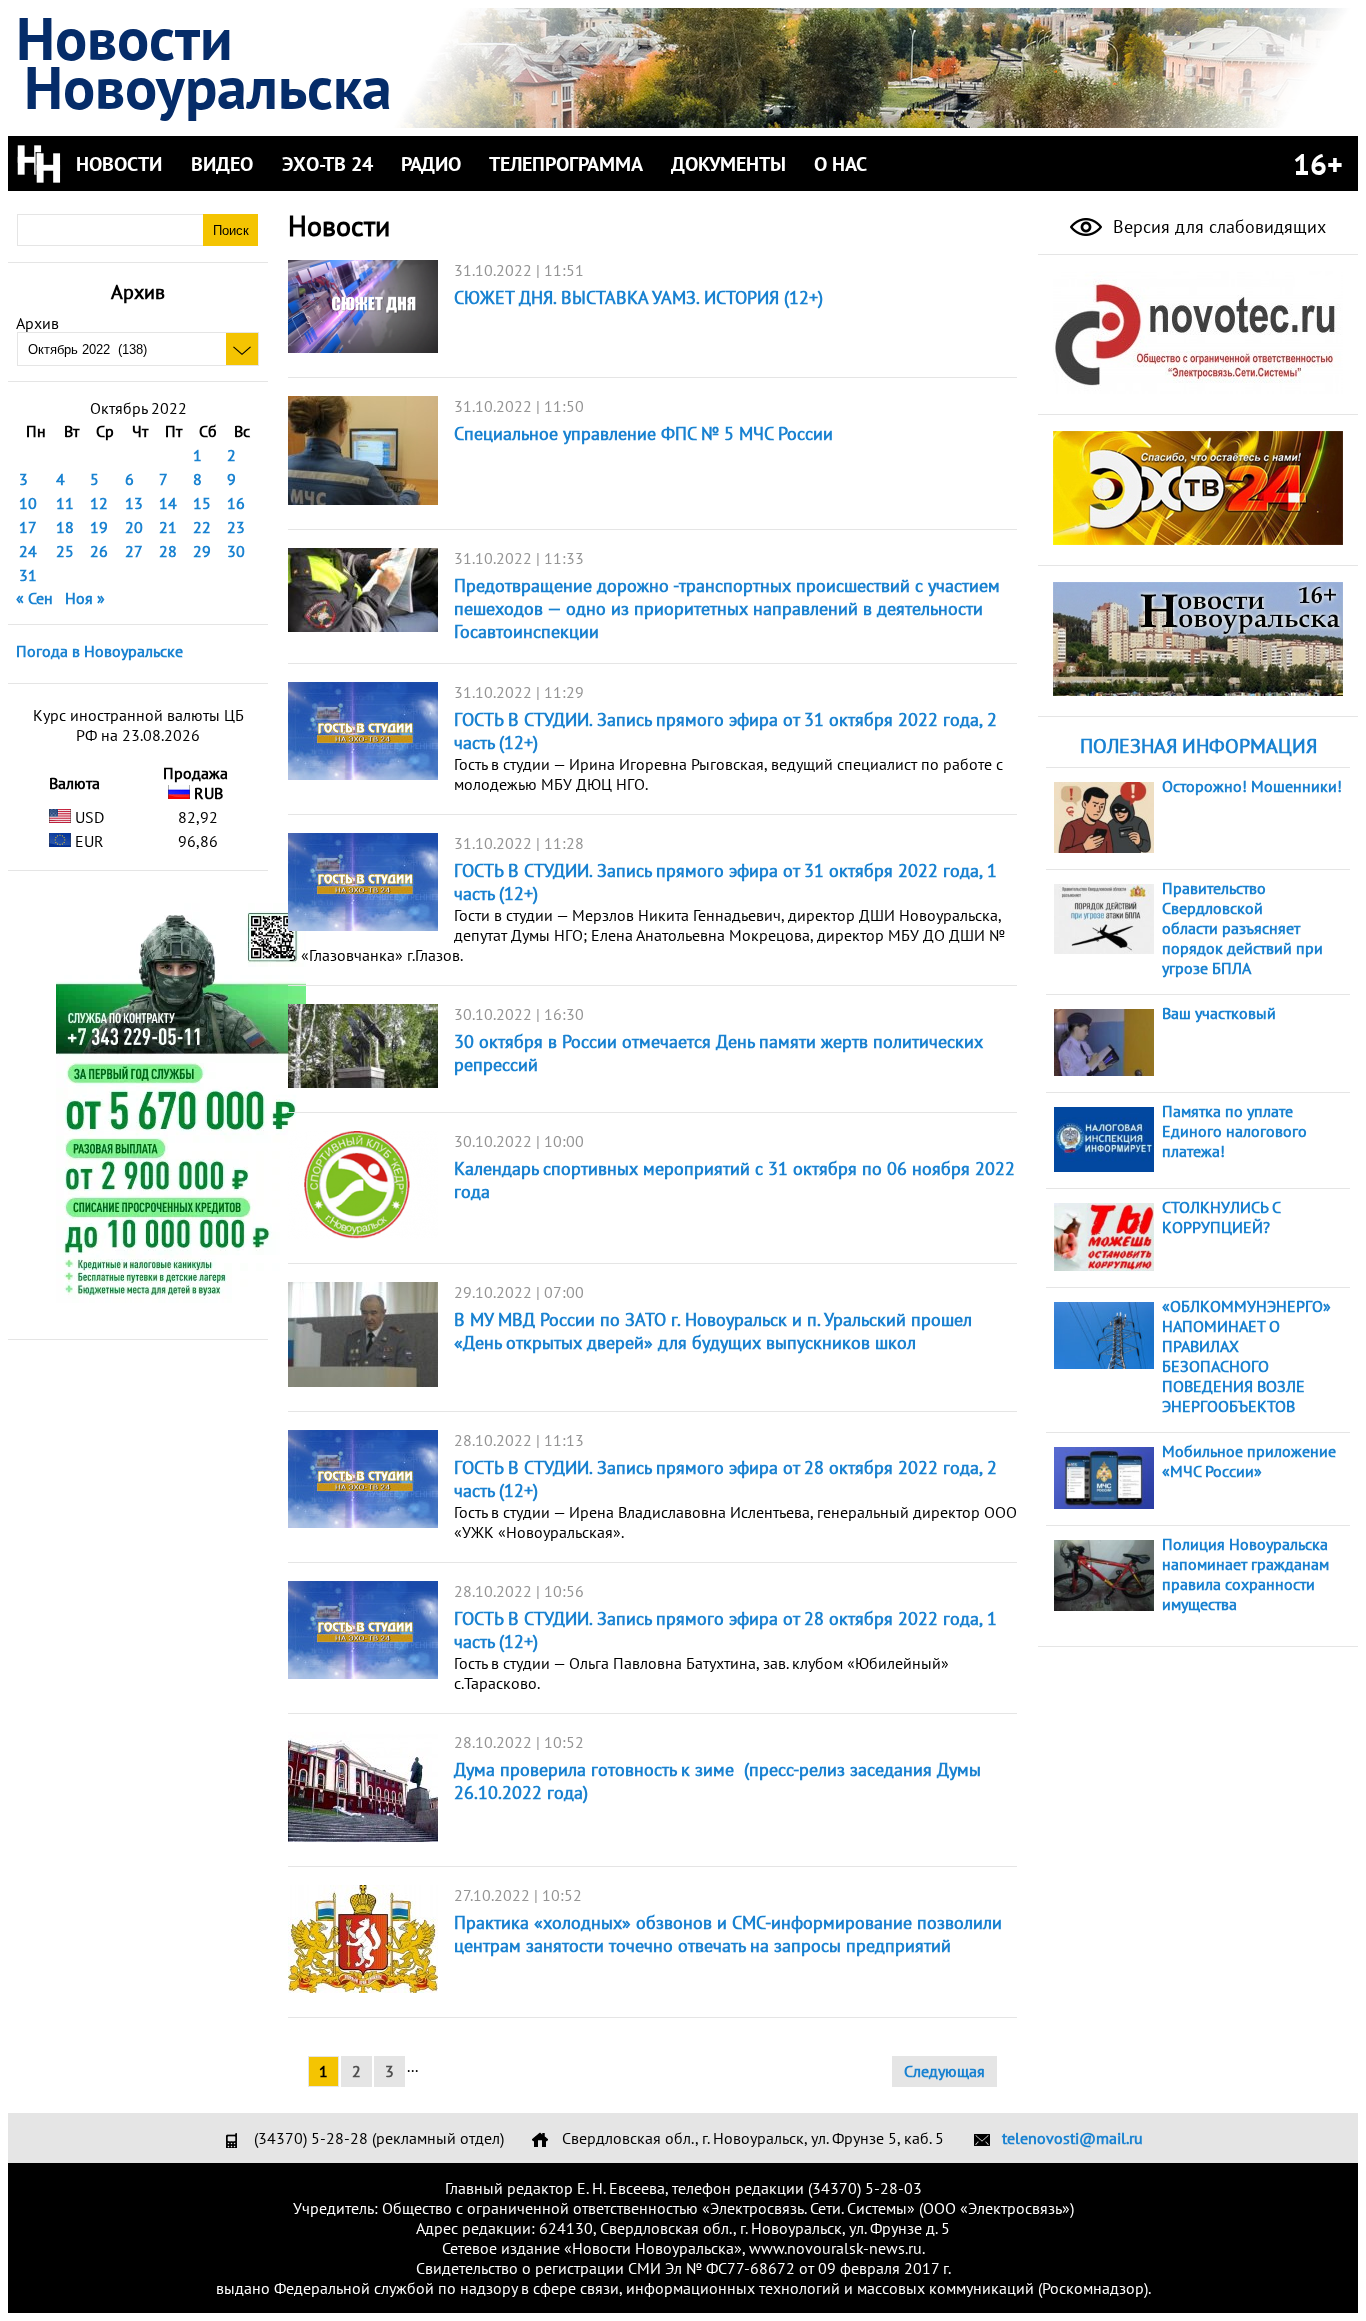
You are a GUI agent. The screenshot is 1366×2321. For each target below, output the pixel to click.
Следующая (944, 2071)
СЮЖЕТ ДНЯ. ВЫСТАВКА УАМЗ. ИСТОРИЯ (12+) (638, 297)
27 (134, 551)
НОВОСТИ (119, 164)
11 (65, 503)
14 (168, 503)
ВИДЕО (222, 164)
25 (65, 551)
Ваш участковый (1219, 1013)
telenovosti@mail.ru (1072, 2138)
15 (202, 503)
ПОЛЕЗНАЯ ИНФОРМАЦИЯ (1198, 746)
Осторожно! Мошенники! (1252, 786)
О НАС (840, 164)
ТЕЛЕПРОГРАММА (566, 164)
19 (99, 527)
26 (99, 551)
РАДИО (431, 164)
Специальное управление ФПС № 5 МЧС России (643, 433)
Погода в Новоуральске (99, 651)
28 (168, 551)
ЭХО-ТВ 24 (327, 164)
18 (65, 527)
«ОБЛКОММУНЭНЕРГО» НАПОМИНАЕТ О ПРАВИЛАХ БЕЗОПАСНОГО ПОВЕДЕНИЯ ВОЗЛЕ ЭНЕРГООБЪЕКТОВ (1246, 1356)
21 (168, 527)
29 (202, 551)
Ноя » (85, 598)
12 (99, 503)
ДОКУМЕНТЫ (728, 164)
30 (236, 551)
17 (28, 527)
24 (28, 551)
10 (28, 503)
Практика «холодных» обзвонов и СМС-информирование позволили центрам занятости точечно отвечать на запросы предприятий (728, 1934)
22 (202, 527)
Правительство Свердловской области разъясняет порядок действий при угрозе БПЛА (1242, 928)
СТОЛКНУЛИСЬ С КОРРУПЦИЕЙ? (1221, 1217)
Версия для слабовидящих (1217, 226)
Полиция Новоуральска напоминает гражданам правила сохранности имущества (1245, 1574)
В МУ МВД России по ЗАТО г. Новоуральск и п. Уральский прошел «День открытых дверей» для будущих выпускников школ (713, 1331)
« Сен (34, 598)
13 (134, 503)
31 (28, 575)
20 (134, 527)
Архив (37, 323)
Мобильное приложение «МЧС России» (1249, 1461)
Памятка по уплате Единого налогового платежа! (1234, 1131)
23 (236, 527)
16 (236, 503)
